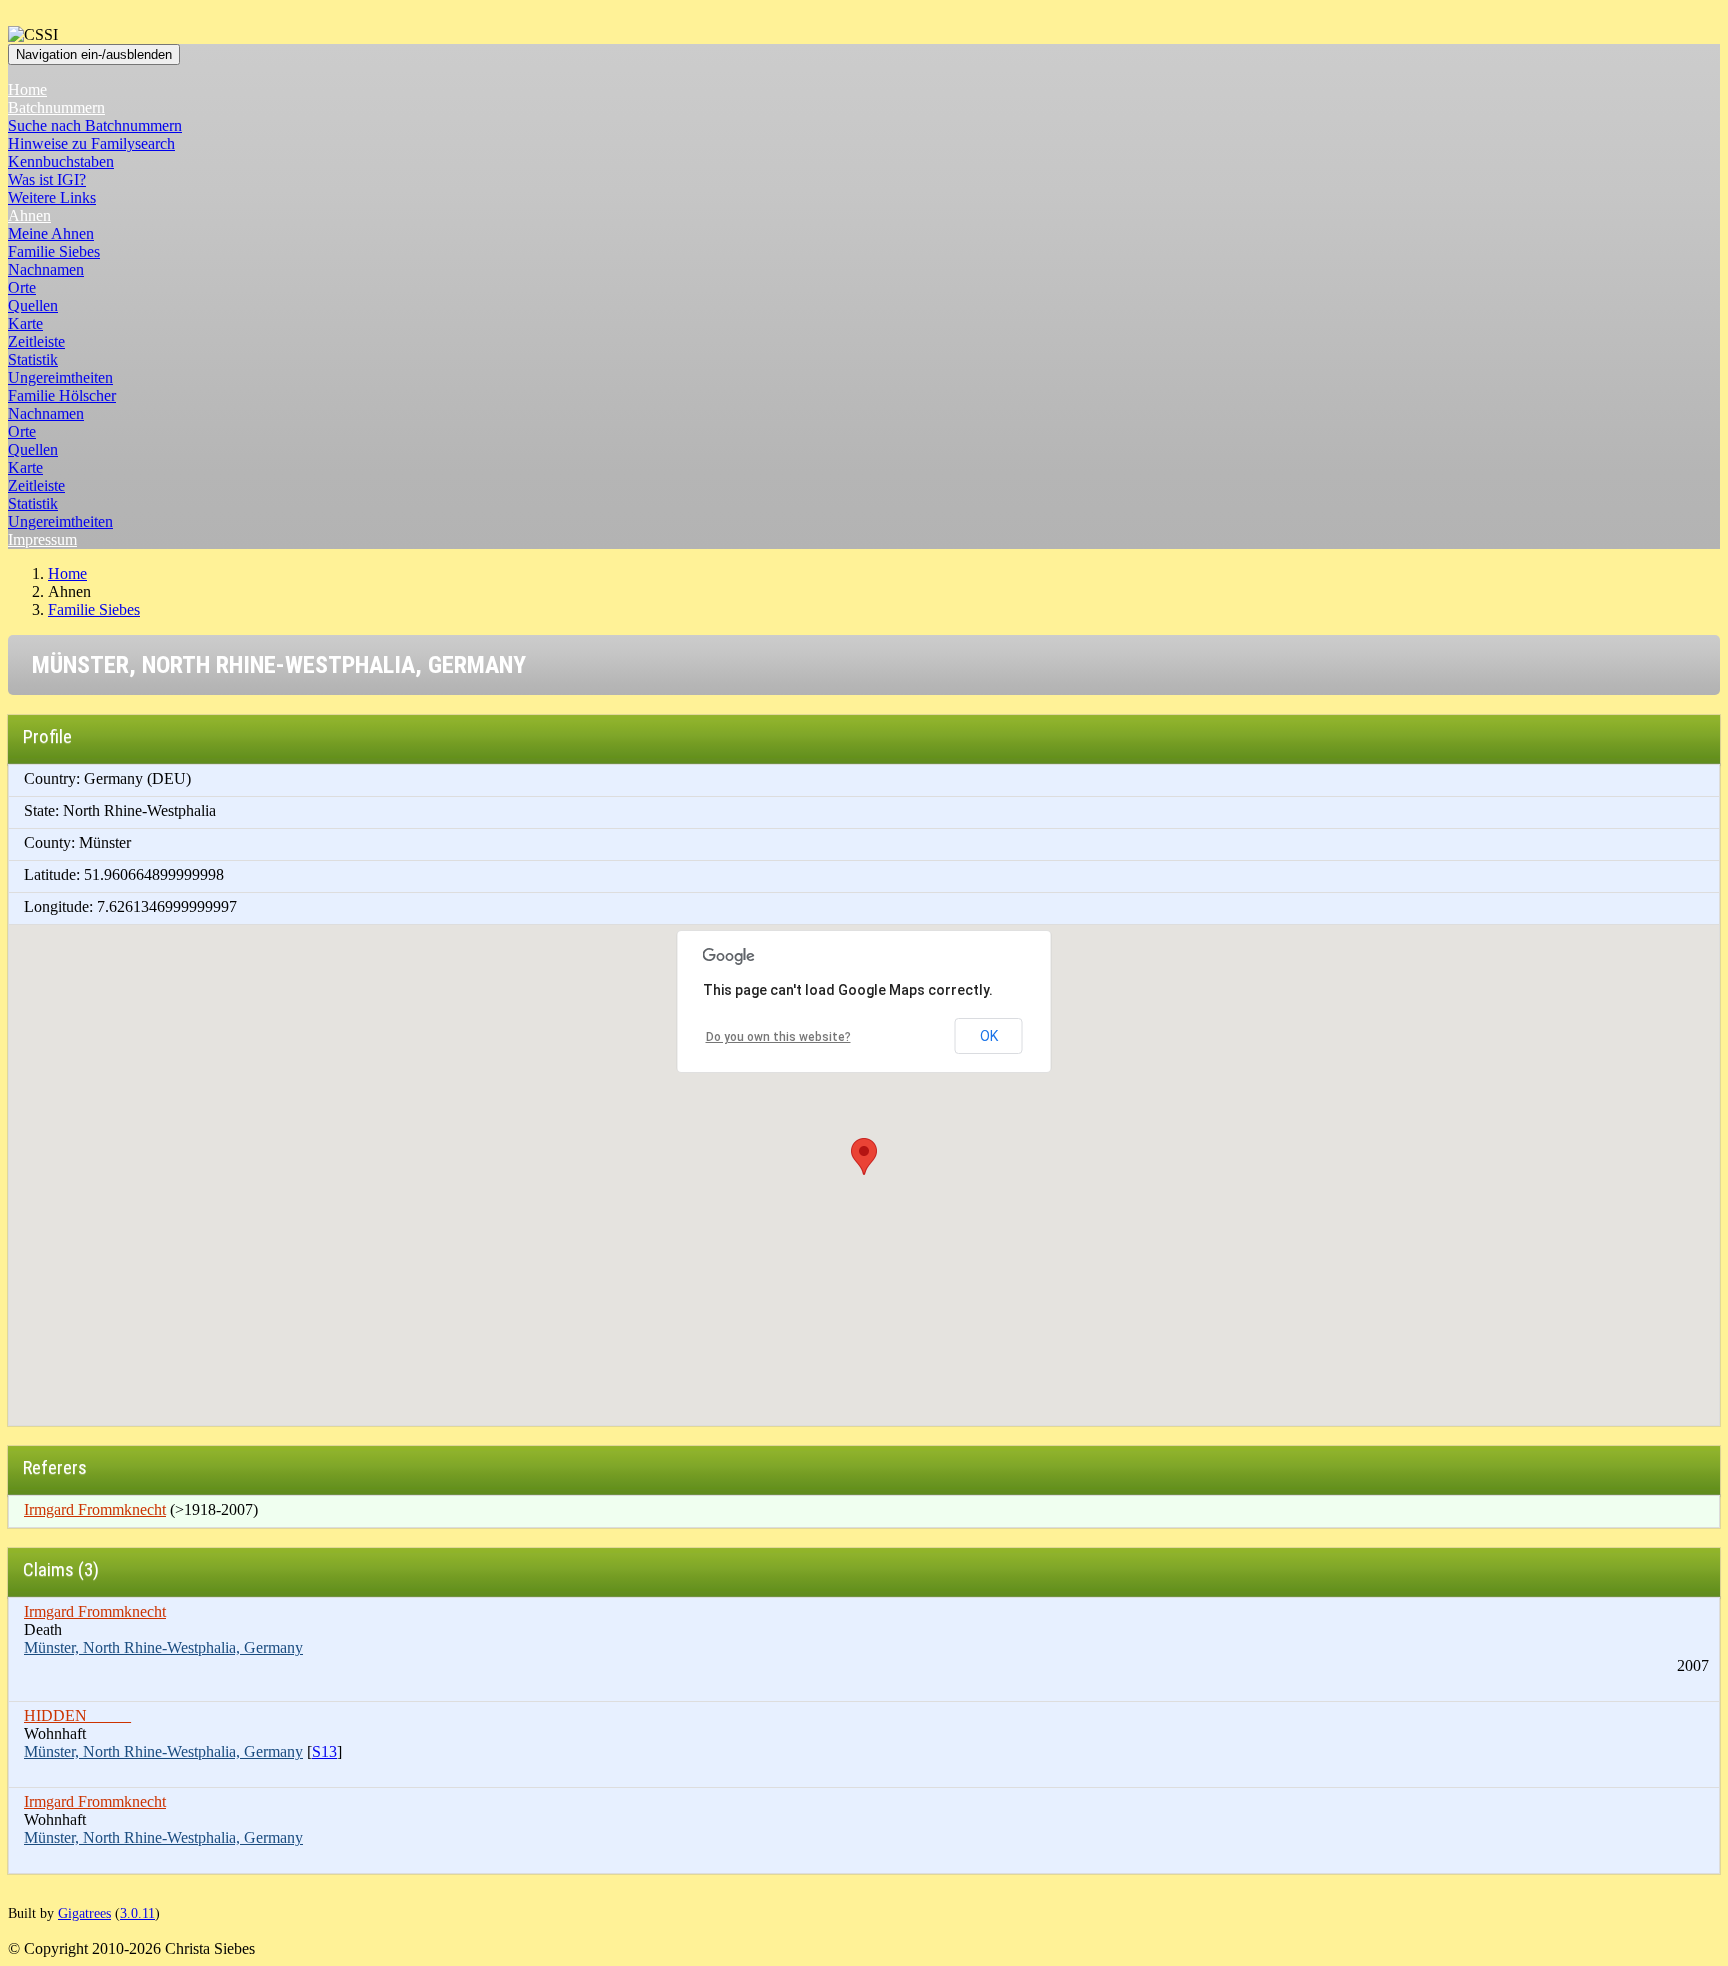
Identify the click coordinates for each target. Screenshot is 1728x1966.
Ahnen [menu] (29, 215)
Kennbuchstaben (61, 161)
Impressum (42, 539)
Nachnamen (46, 269)
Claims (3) (61, 1569)
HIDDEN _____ (77, 1715)
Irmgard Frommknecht (95, 1509)
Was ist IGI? (47, 179)
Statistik (33, 359)
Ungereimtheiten (60, 377)
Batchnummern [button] (56, 107)
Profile (47, 736)
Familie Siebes (54, 251)
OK (989, 1036)
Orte (22, 287)
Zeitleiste (36, 341)
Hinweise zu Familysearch (91, 143)
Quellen (33, 305)
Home (27, 89)
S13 (324, 1751)
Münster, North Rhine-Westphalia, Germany (163, 1647)
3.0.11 (137, 1913)
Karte (25, 323)
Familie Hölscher (62, 395)
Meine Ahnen (51, 233)
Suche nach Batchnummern (95, 125)
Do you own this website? (778, 1037)
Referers (55, 1467)
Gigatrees (84, 1913)
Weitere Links (52, 197)
